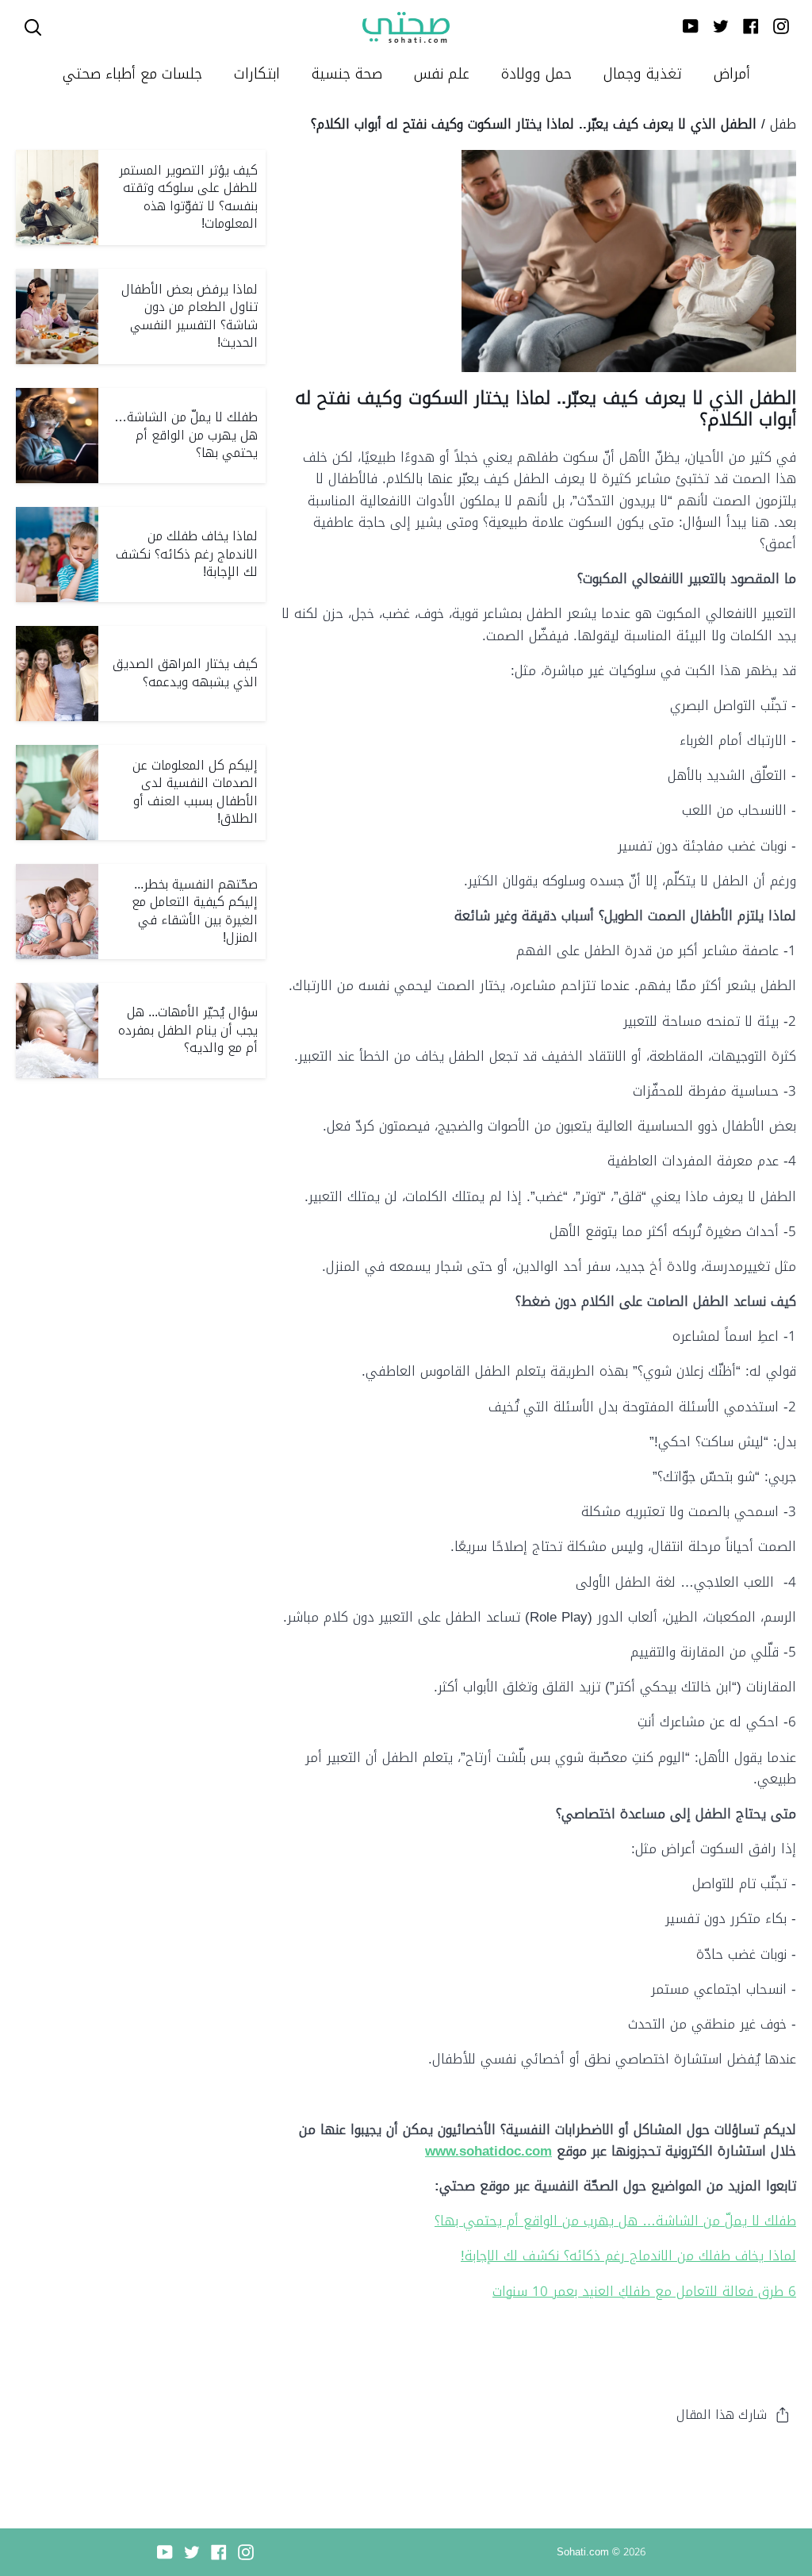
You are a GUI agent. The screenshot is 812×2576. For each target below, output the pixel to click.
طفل (783, 124)
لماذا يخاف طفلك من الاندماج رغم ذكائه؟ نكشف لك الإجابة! (628, 2255)
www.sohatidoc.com (488, 2151)
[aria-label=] (33, 27)
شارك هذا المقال (722, 2415)
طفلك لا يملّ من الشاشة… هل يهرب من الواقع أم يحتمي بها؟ (615, 2221)
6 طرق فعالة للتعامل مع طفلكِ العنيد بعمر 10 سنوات (644, 2291)
